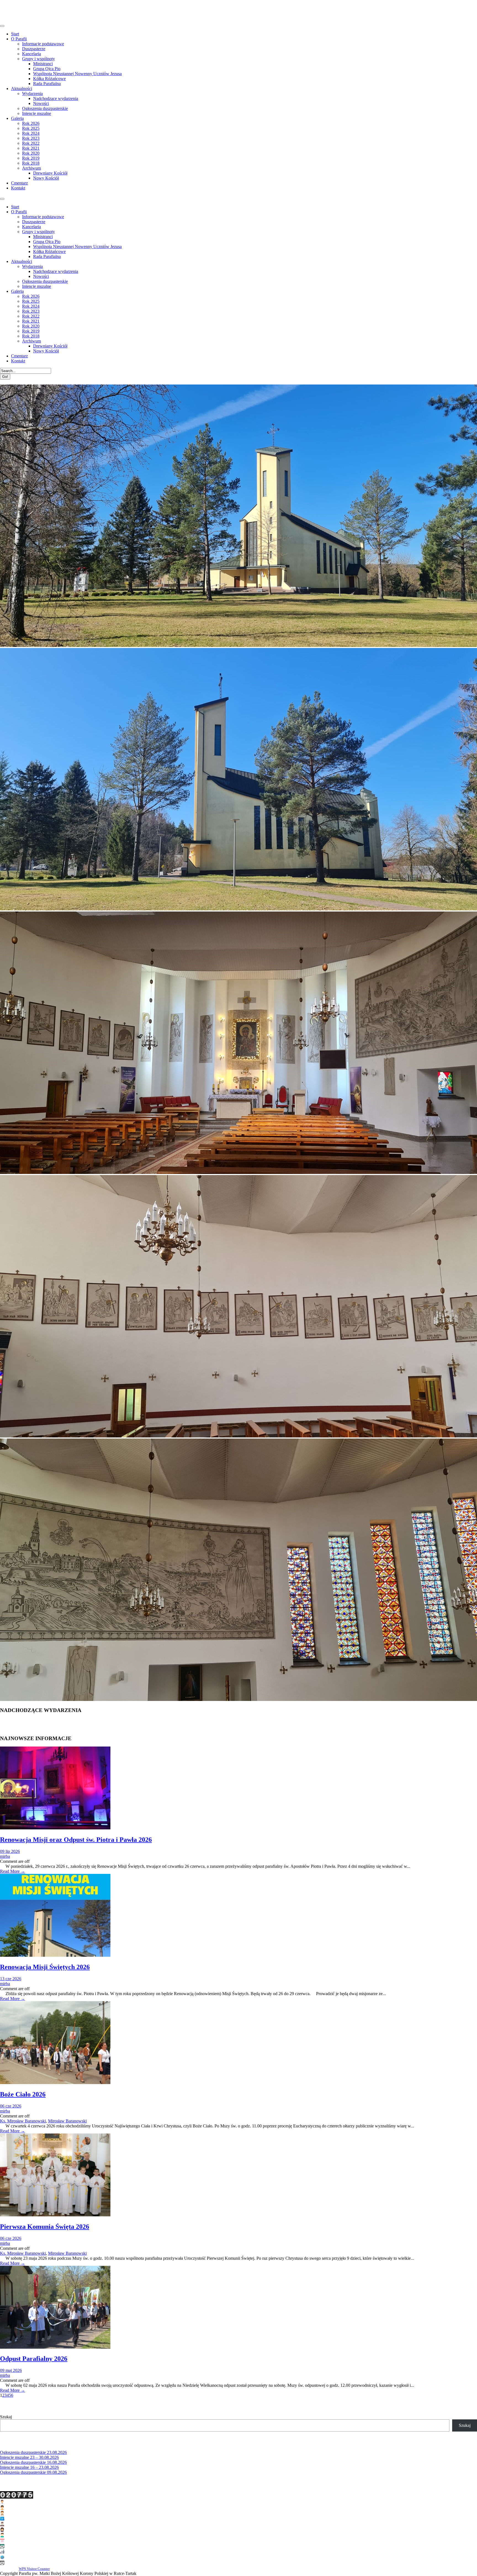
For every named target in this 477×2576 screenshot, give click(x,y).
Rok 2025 (31, 128)
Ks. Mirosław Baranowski (23, 2121)
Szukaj (6, 2417)
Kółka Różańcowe (49, 79)
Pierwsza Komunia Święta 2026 (45, 2227)
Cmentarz (19, 183)
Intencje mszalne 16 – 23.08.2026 (29, 2467)
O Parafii (19, 39)
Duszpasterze (34, 49)
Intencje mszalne (37, 113)
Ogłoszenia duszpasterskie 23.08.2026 (33, 2452)
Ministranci (43, 64)
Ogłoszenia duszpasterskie (45, 108)
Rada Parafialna (47, 84)
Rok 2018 (31, 163)
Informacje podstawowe (43, 44)
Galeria (17, 118)
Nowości (41, 103)
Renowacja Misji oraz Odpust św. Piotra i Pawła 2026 (76, 1840)
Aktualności (22, 89)
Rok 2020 (31, 153)
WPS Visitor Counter (34, 2569)
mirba (5, 1856)
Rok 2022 (31, 143)
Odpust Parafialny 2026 (34, 2359)
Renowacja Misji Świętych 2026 (45, 1967)
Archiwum (31, 168)
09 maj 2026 (11, 2370)
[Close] (2, 199)
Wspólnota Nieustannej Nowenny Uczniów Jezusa (77, 74)
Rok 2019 (31, 158)
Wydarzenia (32, 93)
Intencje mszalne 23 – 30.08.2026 (29, 2457)
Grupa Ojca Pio (47, 69)
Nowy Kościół (46, 178)
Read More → (13, 1871)
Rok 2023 (31, 138)
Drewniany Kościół (50, 173)
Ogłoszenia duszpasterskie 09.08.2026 (33, 2472)
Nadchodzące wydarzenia (56, 98)
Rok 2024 (31, 133)
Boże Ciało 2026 (23, 2094)
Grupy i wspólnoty (39, 59)
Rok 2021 (31, 148)
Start (15, 34)
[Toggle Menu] (2, 26)
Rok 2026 (31, 123)
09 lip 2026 (10, 1851)
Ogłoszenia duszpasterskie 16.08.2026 (33, 2462)
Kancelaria (31, 54)
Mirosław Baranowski (67, 2121)
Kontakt (18, 188)
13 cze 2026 (11, 1979)
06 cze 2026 (11, 2106)
